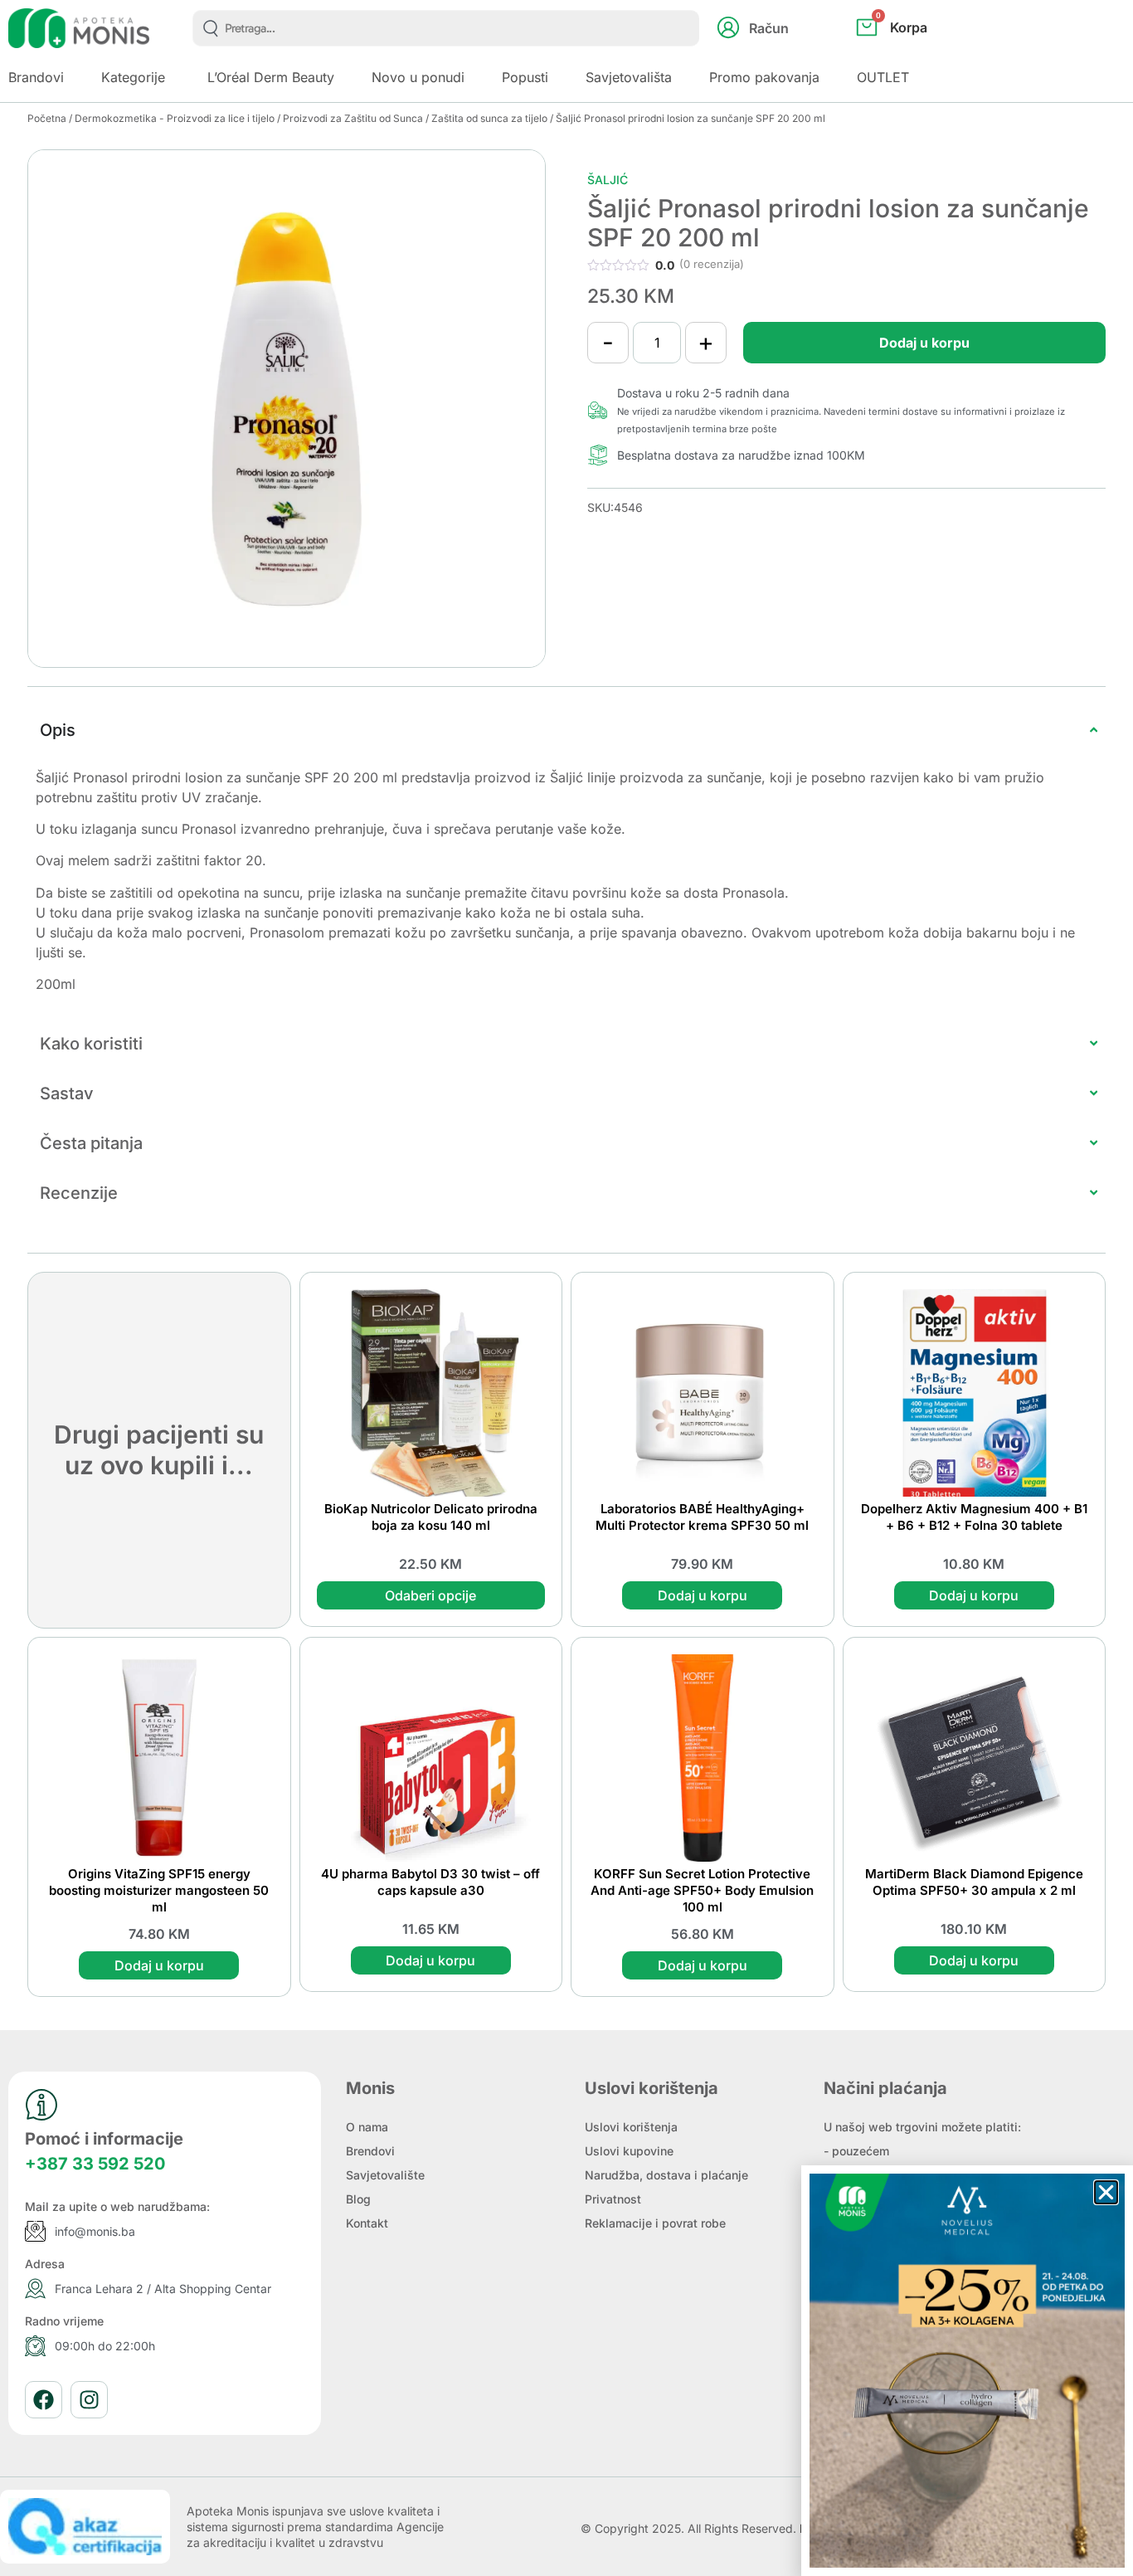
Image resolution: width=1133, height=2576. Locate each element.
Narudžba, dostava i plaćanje (666, 2175)
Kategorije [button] (133, 77)
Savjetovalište (385, 2175)
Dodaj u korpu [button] (703, 1595)
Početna (47, 118)
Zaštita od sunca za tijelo (489, 118)
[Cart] (909, 55)
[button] (1106, 2192)
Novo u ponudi (418, 77)
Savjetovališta (629, 77)
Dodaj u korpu (924, 343)
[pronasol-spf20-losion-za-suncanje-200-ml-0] (287, 409)
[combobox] (446, 28)
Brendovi (370, 2151)
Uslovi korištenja (631, 2127)
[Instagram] (89, 2400)
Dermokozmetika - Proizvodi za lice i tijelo (175, 118)
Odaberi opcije (430, 1595)
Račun (769, 28)
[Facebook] (44, 2400)
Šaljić (608, 180)
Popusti (525, 77)
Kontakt (367, 2223)
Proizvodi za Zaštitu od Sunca (353, 118)
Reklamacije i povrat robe (655, 2223)
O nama (367, 2127)
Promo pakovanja (764, 77)
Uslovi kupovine (629, 2151)
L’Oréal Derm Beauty (271, 77)
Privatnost (613, 2199)
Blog (358, 2199)
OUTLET (883, 77)
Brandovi (36, 77)
